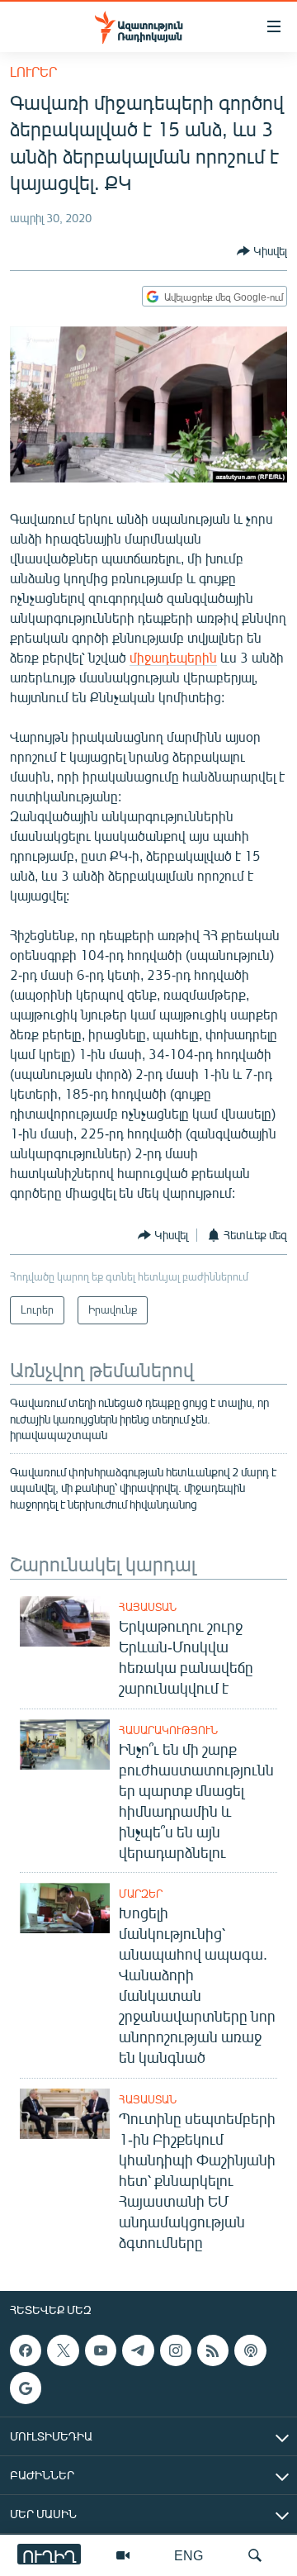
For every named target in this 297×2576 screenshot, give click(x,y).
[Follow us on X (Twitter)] (63, 2350)
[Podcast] (250, 2350)
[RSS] (213, 2350)
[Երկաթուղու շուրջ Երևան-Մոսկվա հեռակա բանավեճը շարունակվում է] (65, 1621)
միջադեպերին (173, 657)
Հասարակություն (168, 1730)
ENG (189, 2555)
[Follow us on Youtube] (101, 2350)
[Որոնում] (255, 2555)
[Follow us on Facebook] (26, 2350)
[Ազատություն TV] (123, 2555)
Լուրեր (33, 71)
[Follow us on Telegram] (138, 2350)
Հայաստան (148, 1607)
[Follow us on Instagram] (176, 2350)
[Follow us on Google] (26, 2388)
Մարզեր (141, 1894)
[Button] (262, 251)
